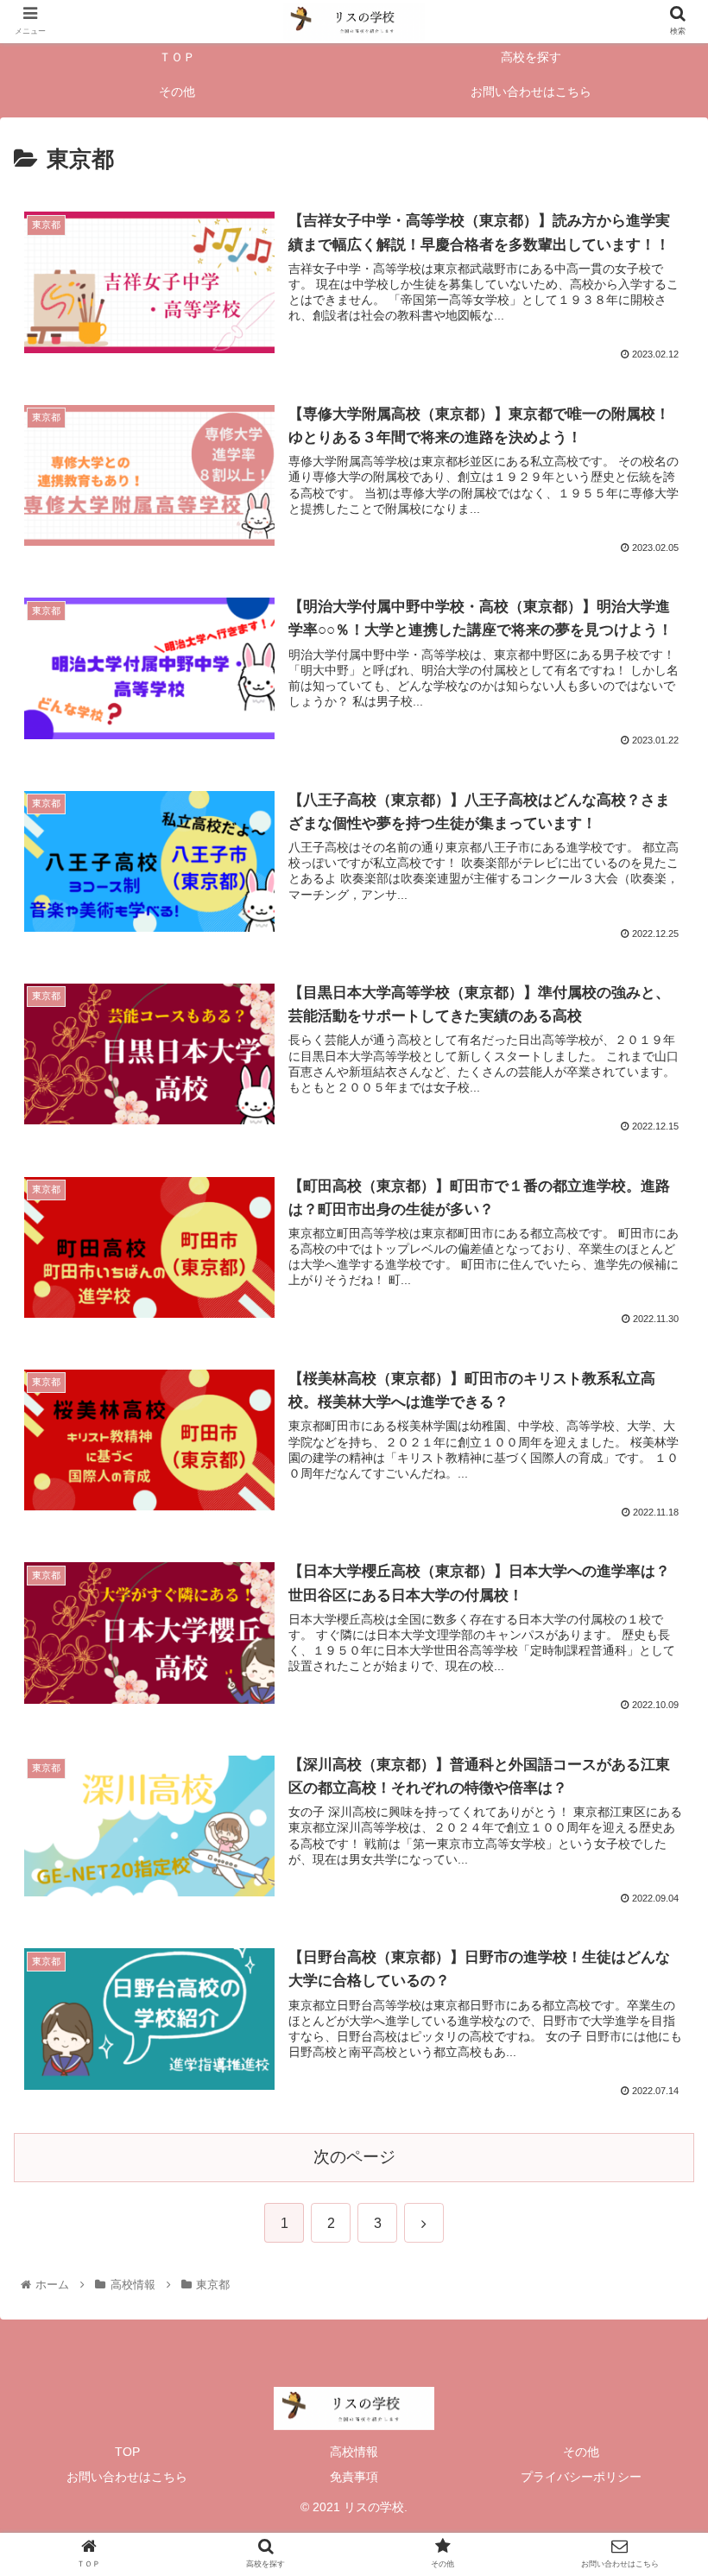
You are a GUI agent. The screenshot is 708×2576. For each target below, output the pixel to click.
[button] (655, 1834)
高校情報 (354, 2452)
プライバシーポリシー (581, 2477)
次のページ (354, 2157)
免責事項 (354, 2477)
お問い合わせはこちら (127, 2477)
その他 (581, 2452)
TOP (127, 2452)
